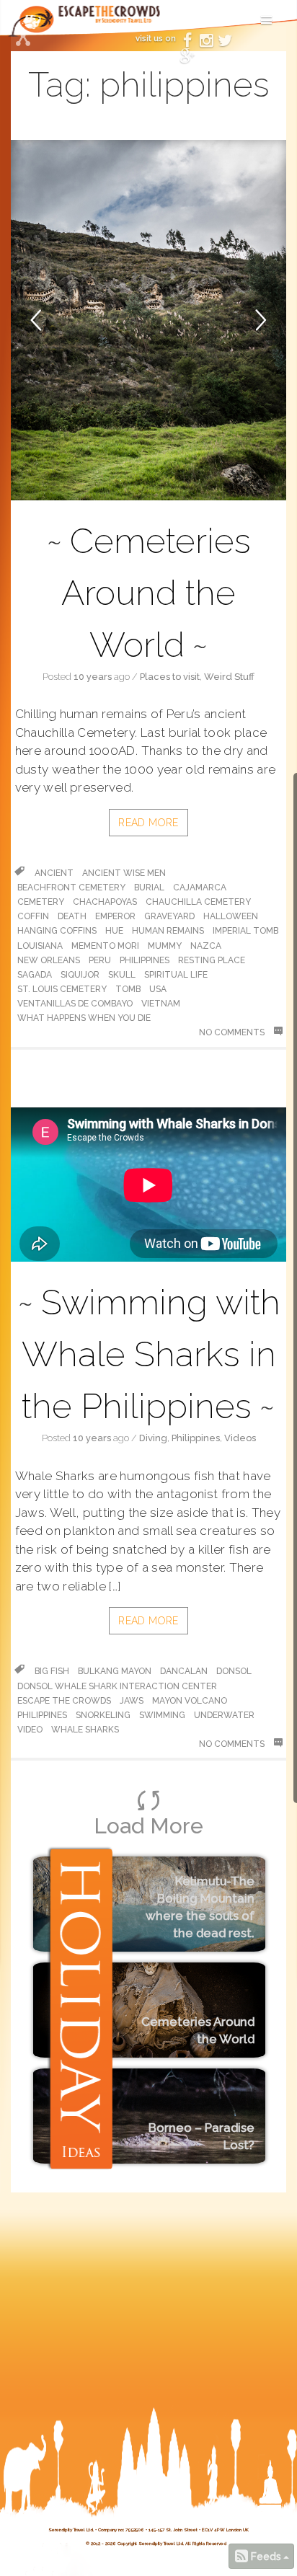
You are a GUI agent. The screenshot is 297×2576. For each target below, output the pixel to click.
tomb (128, 989)
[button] (58, 320)
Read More (148, 823)
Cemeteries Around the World (156, 593)
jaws (132, 1701)
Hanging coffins (57, 931)
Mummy (165, 946)
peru (100, 960)
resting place (212, 960)
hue (114, 931)
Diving (153, 1438)
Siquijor (80, 975)
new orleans (49, 960)
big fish (52, 1671)
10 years (93, 677)
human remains (168, 931)
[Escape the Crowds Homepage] (36, 26)
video (30, 1730)
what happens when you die (84, 1018)
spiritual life (176, 975)
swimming (162, 1715)
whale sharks (85, 1730)
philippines (145, 960)
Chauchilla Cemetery (198, 902)
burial (149, 888)
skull (122, 975)
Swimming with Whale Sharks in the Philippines (151, 1354)
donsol (234, 1671)
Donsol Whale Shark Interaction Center (117, 1686)
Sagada (35, 975)
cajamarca (200, 888)
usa (158, 989)
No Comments (233, 1032)
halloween (231, 916)
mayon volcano (190, 1701)
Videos (240, 1438)
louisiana (40, 946)
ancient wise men (124, 873)
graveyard (169, 916)
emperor (115, 916)
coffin (33, 916)
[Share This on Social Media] (23, 40)
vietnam (161, 1004)
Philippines (196, 1438)
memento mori (105, 946)
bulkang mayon (115, 1671)
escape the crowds (64, 1701)
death (72, 916)
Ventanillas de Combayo (75, 1004)
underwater (224, 1715)
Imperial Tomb (245, 931)
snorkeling (103, 1715)
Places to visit (170, 677)
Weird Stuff (229, 677)
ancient (54, 873)
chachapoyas (105, 902)
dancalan (184, 1671)
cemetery (41, 902)
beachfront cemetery (71, 888)
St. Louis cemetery (62, 989)
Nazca (206, 946)
